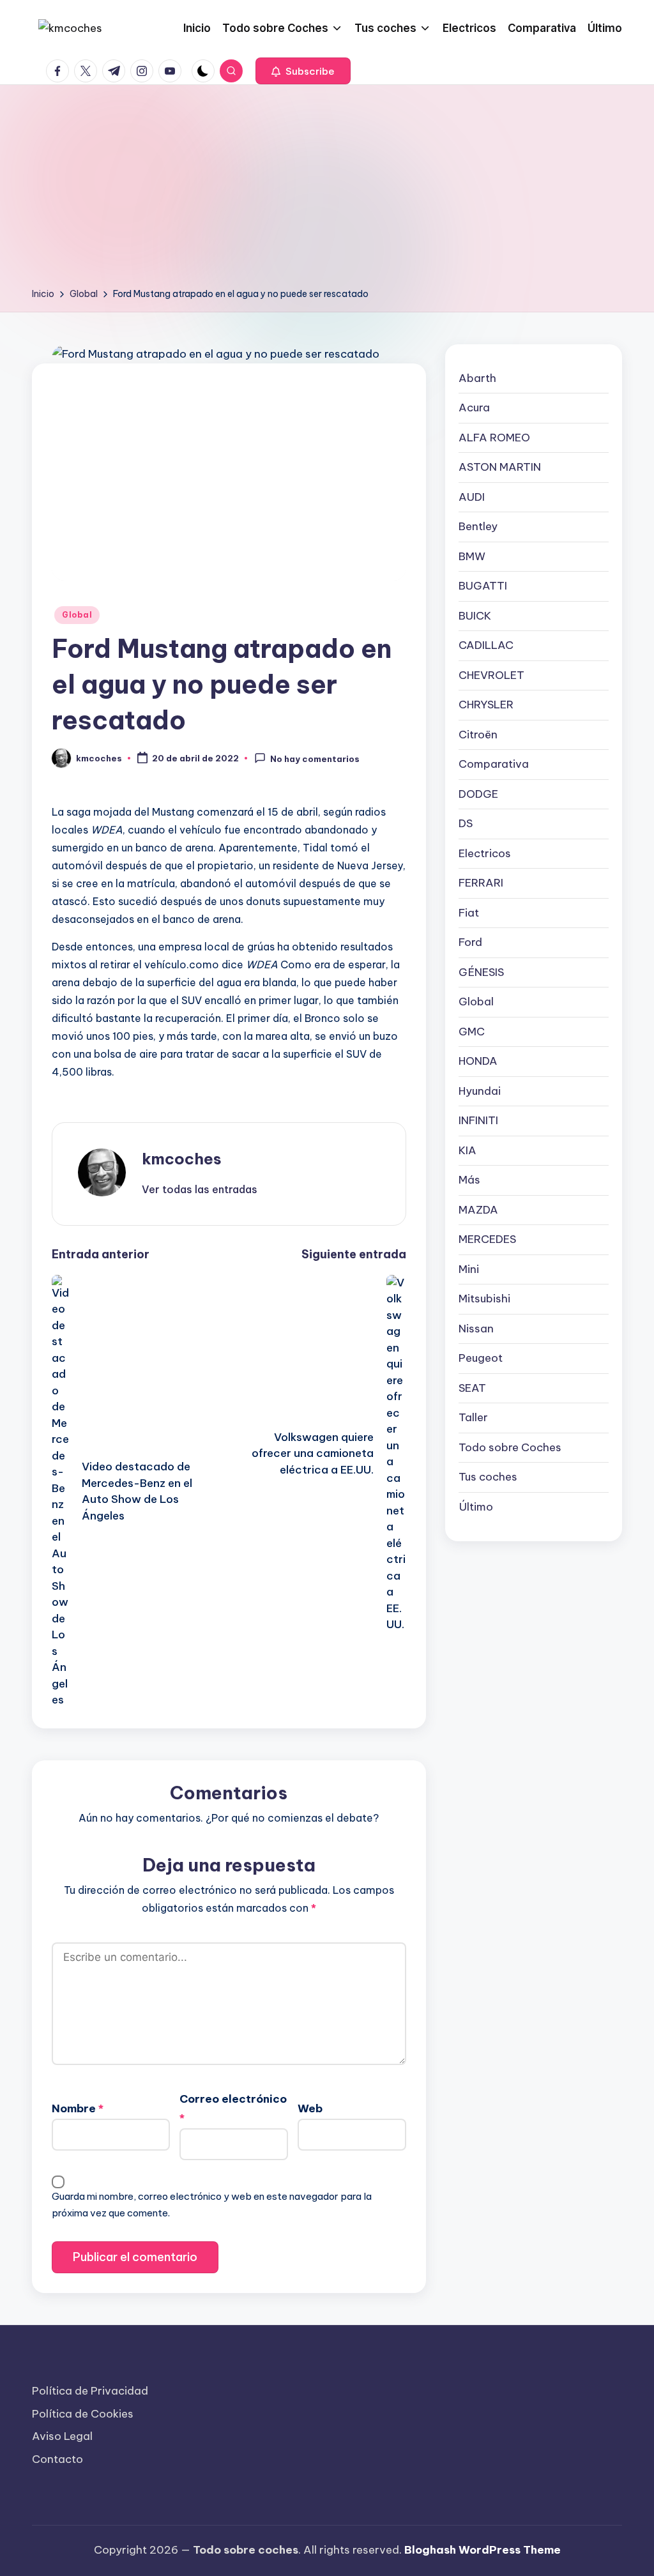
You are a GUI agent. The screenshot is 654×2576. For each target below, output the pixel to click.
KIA (468, 1150)
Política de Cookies (83, 2414)
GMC (472, 1032)
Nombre (78, 2108)
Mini (469, 1269)
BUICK (475, 616)
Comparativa (494, 764)
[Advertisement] (327, 190)
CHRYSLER (486, 705)
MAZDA (478, 1210)
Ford (470, 942)
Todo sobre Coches (510, 1447)
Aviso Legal (62, 2436)
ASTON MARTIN (500, 467)
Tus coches (488, 1477)
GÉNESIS (481, 972)
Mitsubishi (484, 1299)
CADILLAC (486, 645)
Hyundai (480, 1091)
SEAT (472, 1388)
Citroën (478, 735)
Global (77, 615)
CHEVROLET (491, 675)
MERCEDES (487, 1239)
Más (469, 1180)
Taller (473, 1417)
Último (476, 1507)
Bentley (478, 526)
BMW (472, 556)
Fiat (469, 913)
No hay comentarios (315, 759)
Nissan (476, 1329)
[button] (303, 71)
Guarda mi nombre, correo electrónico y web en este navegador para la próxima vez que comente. (212, 2205)
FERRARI (481, 883)
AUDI (472, 497)
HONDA (478, 1061)
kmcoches (182, 1159)
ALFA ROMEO (494, 438)
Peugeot (481, 1358)
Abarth (477, 378)
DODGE (478, 794)
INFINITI (478, 1120)
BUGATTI (483, 586)
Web (310, 2108)
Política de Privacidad (90, 2391)
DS (466, 823)
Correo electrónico (233, 2108)
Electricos (485, 853)
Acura (474, 408)
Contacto (57, 2459)
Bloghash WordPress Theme (483, 2550)
